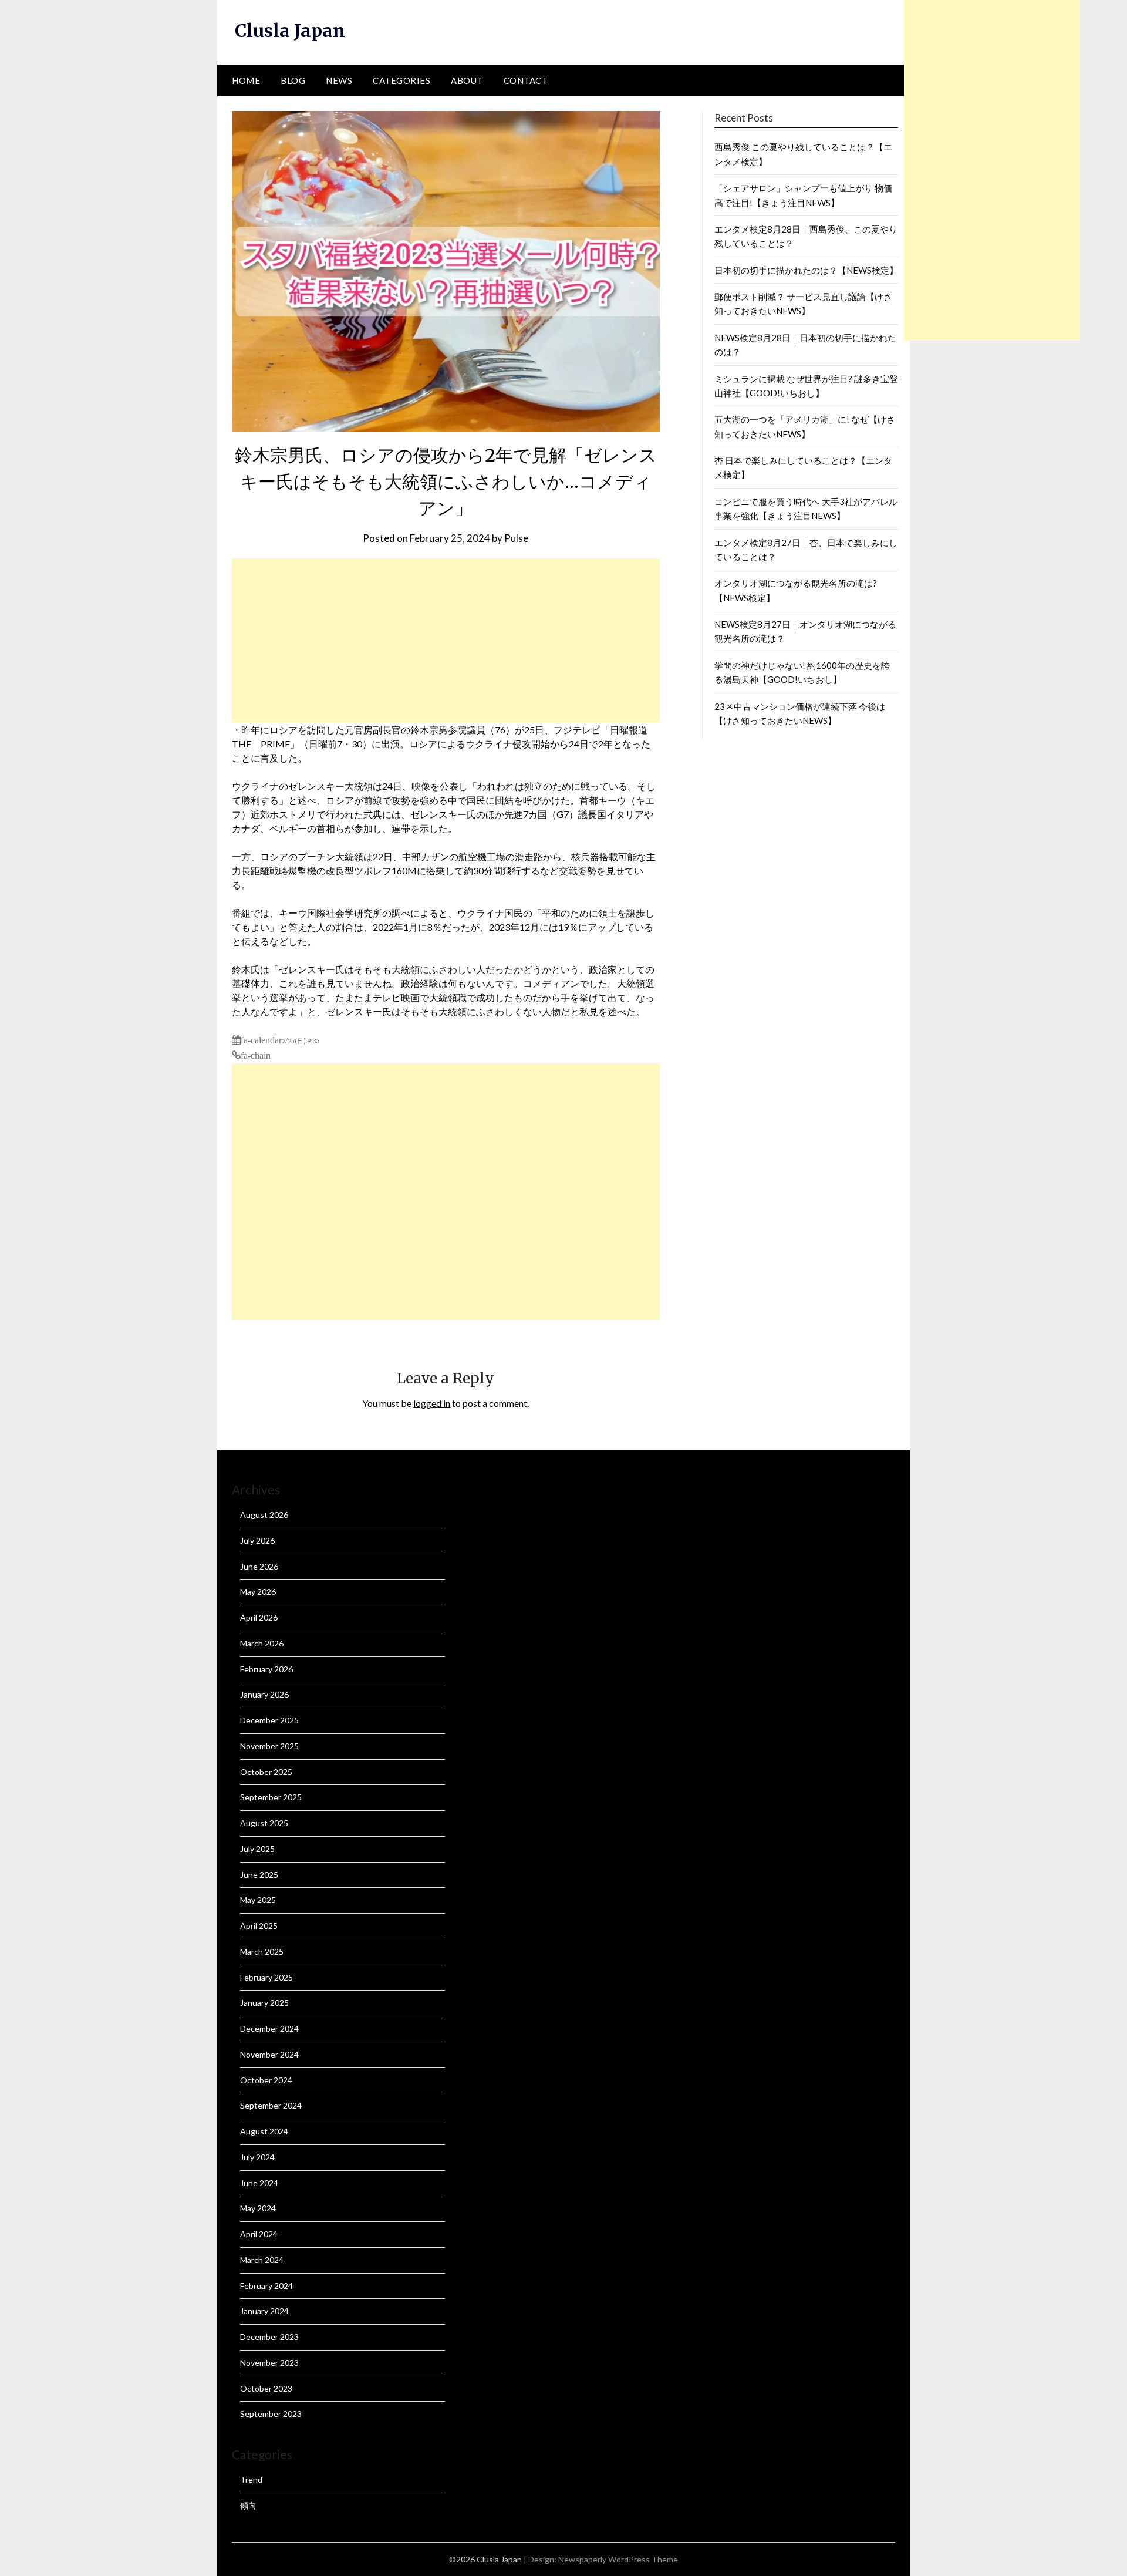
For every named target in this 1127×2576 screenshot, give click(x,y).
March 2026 (262, 1643)
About (467, 80)
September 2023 (271, 2414)
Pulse (516, 538)
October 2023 (266, 2388)
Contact (526, 80)
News (339, 80)
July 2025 (257, 1849)
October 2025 (266, 1772)
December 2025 (269, 1720)
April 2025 (259, 1926)
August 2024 (264, 2131)
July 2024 (257, 2157)
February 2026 (266, 1669)
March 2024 (262, 2260)
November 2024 (269, 2054)
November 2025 (269, 1746)
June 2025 (259, 1875)
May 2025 (258, 1900)
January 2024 (264, 2311)
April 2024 (259, 2234)
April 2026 (259, 1617)
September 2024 (271, 2105)
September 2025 (271, 1797)
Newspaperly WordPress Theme (618, 2559)
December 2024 (269, 2028)
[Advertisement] (446, 641)
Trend (251, 2479)
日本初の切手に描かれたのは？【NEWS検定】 (806, 270)
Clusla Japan (290, 31)
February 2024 (266, 2286)
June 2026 (259, 1566)
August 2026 (264, 1515)
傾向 (248, 2505)
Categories (401, 80)
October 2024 (266, 2080)
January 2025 (264, 2003)
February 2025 (266, 1977)
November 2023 (269, 2363)
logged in (432, 1403)
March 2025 (262, 1952)
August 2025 (264, 1823)
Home (246, 80)
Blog (293, 80)
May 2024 (258, 2208)
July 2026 (257, 1540)
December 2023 (269, 2337)
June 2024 (259, 2183)
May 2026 (258, 1592)
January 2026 (264, 1694)
